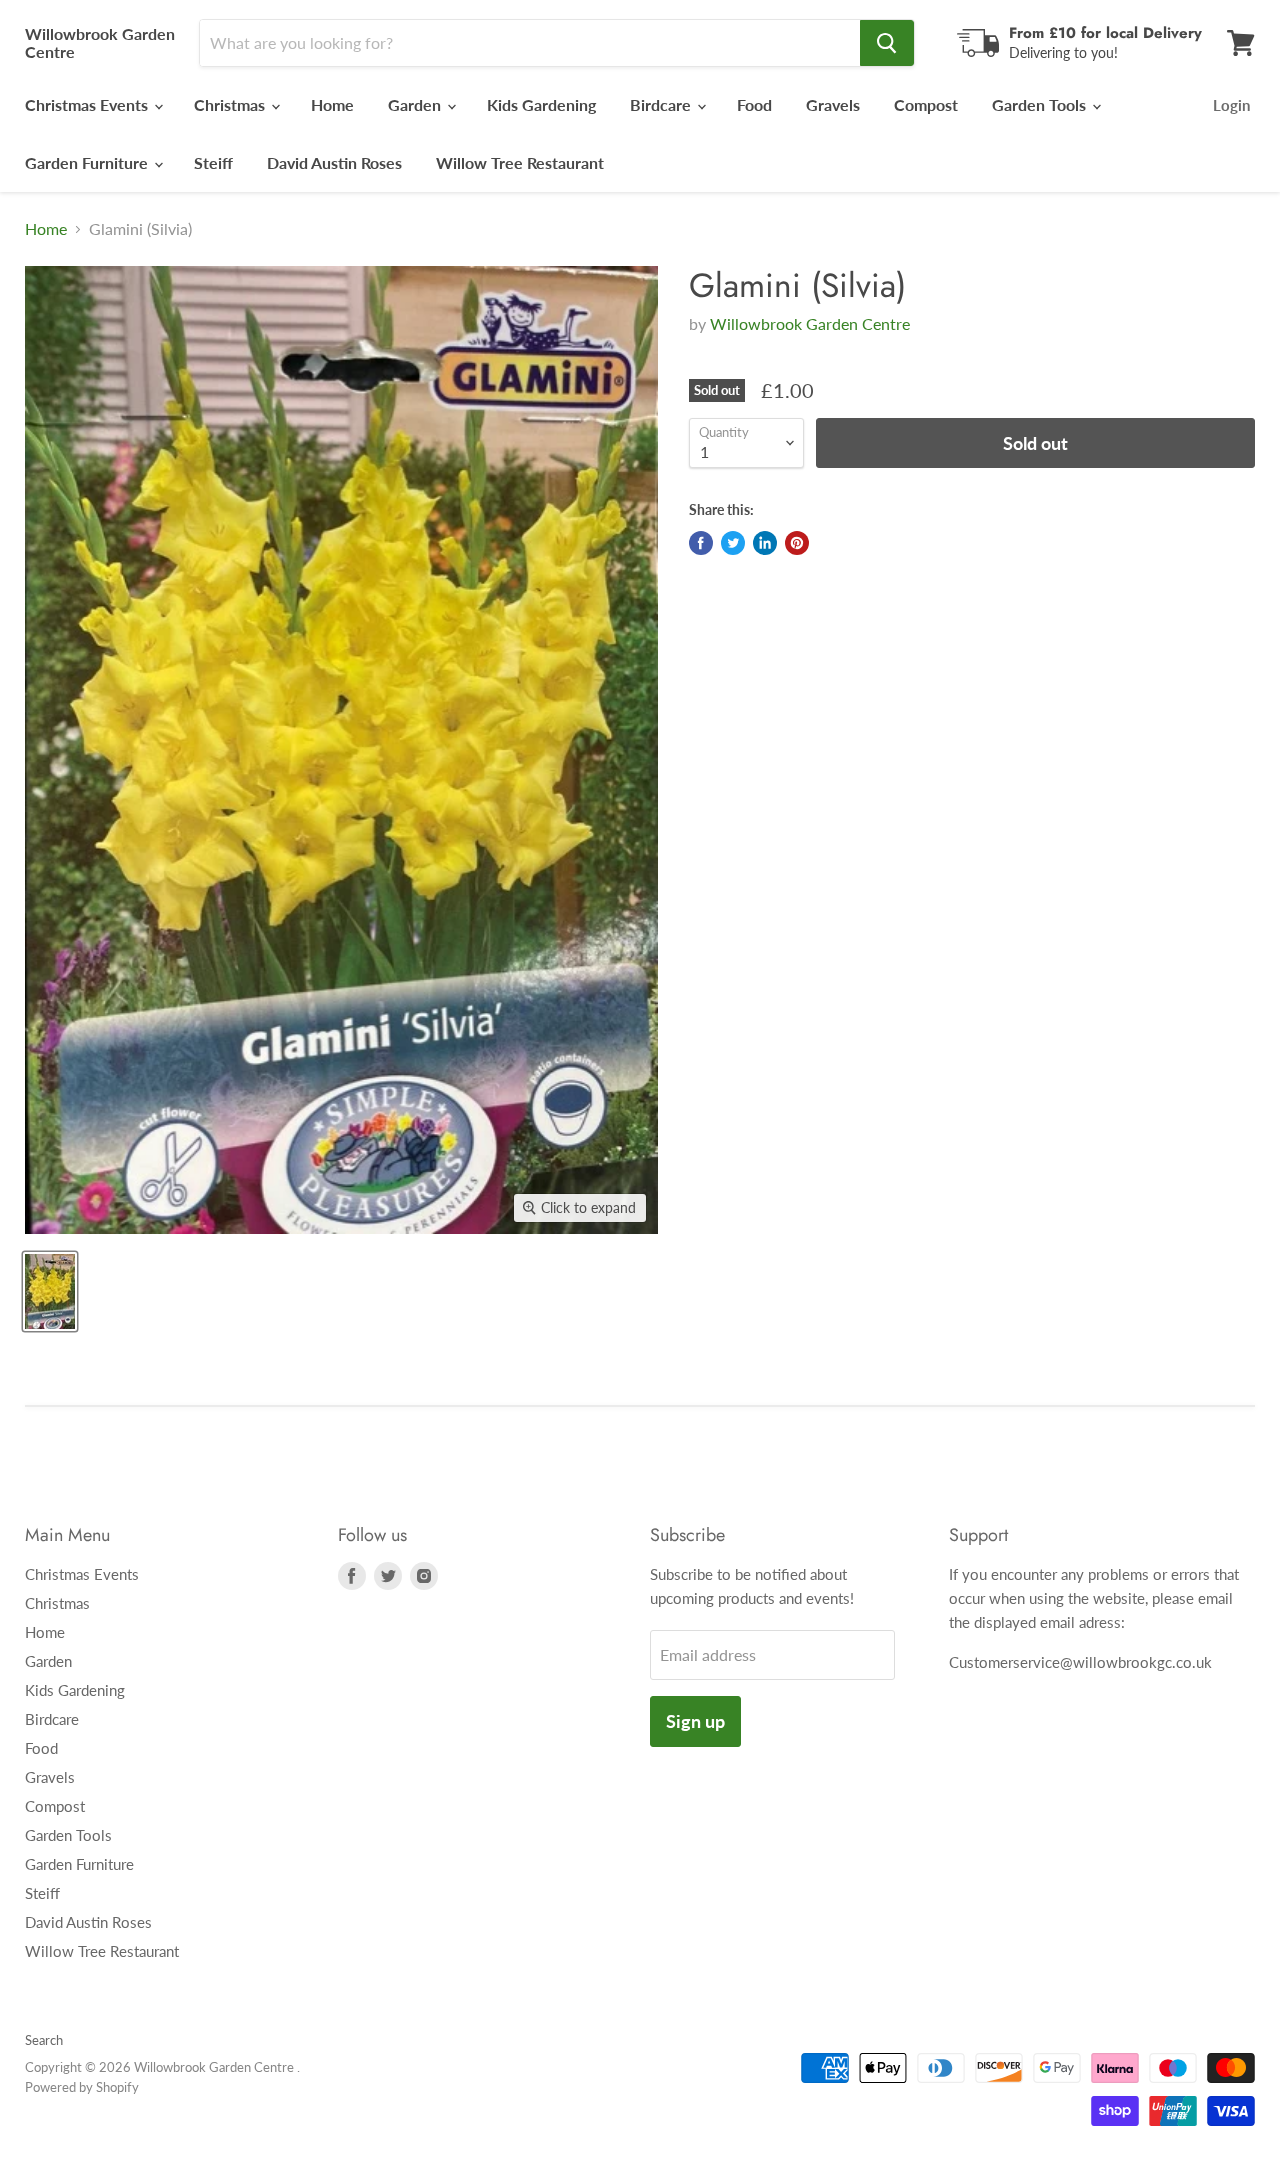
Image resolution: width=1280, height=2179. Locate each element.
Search (44, 2040)
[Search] (887, 43)
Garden (416, 104)
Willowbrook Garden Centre (810, 323)
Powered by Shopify (82, 2087)
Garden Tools (1041, 104)
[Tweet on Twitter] (733, 543)
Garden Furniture (88, 162)
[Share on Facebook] (701, 543)
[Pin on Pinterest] (797, 543)
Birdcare (662, 104)
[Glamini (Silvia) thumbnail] (50, 1291)
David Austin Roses (334, 162)
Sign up (695, 1721)
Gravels (833, 104)
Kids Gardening (541, 104)
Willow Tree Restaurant (520, 162)
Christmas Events (88, 104)
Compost (926, 104)
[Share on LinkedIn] (765, 543)
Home (332, 104)
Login (1231, 105)
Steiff (213, 162)
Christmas (231, 104)
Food (754, 104)
